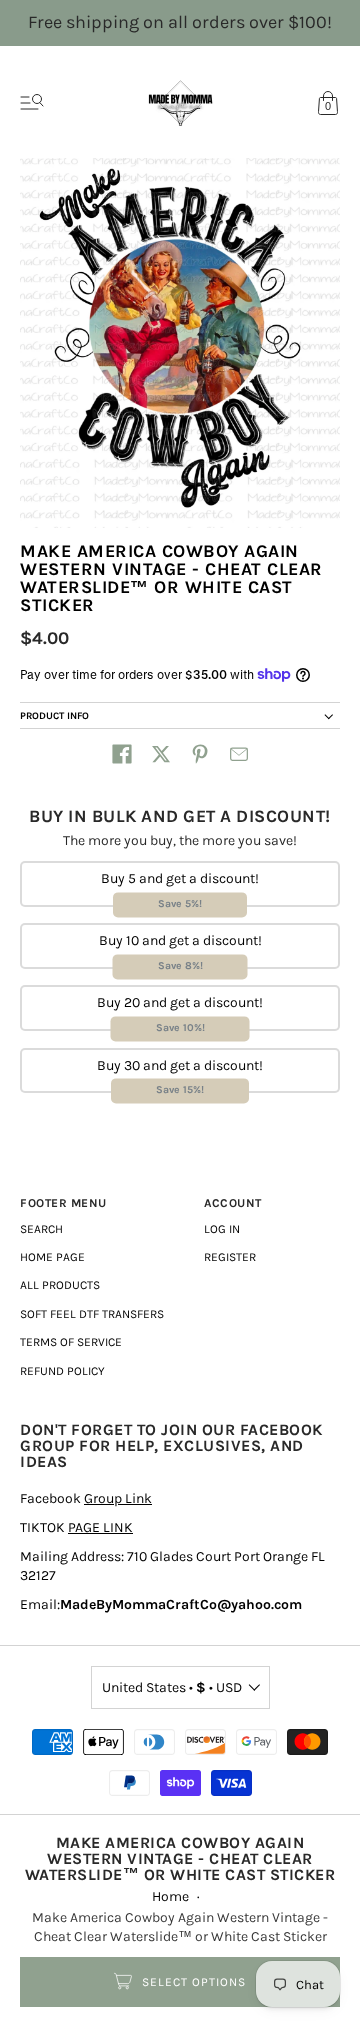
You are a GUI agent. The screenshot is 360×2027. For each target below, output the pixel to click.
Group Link (118, 1498)
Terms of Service (71, 1342)
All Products (60, 1285)
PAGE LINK (100, 1527)
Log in (222, 1229)
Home (170, 1896)
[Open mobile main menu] (32, 103)
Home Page (52, 1257)
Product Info (54, 716)
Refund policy (62, 1371)
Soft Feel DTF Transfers (92, 1314)
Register (230, 1257)
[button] (122, 754)
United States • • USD (172, 1687)
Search (41, 1229)
